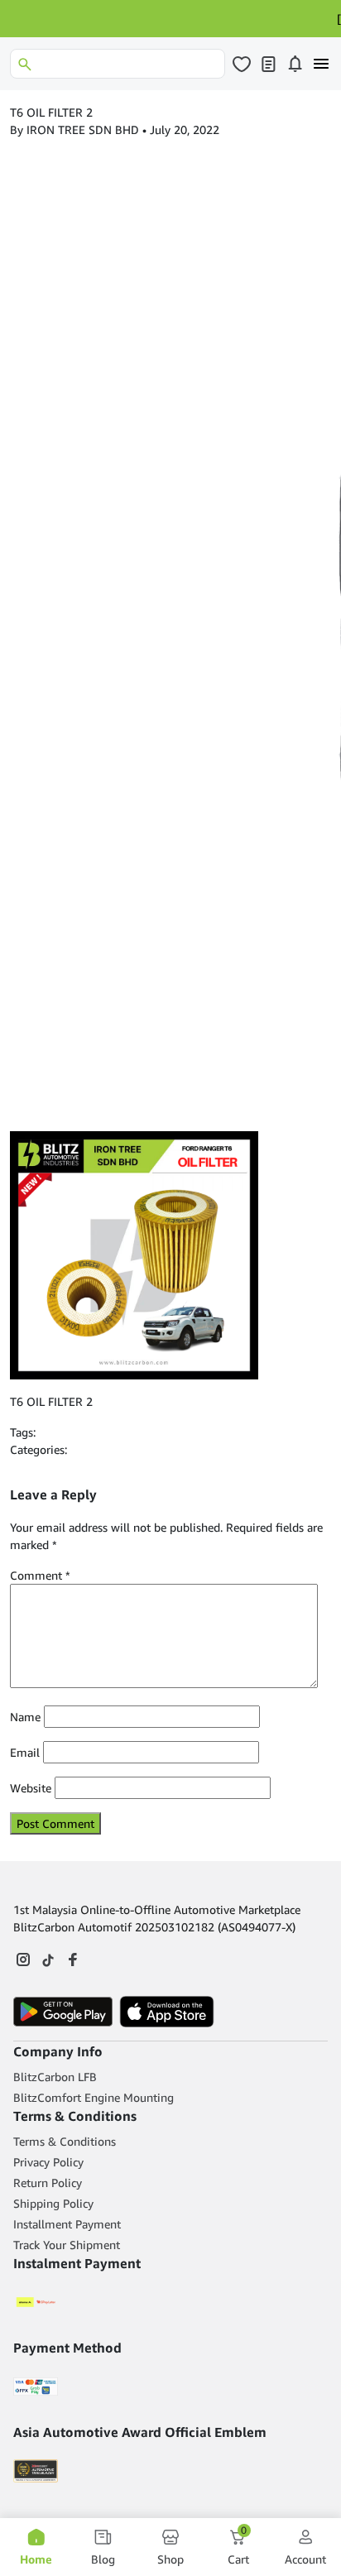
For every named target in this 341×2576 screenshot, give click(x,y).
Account (305, 2559)
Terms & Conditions (65, 2141)
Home (36, 2559)
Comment (40, 1575)
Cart (238, 2547)
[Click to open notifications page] (295, 64)
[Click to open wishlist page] (242, 64)
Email (25, 1752)
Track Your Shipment (67, 2245)
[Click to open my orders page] (268, 64)
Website (31, 1788)
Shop (170, 2559)
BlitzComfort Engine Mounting (94, 2097)
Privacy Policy (48, 2162)
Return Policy (48, 2183)
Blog (103, 2559)
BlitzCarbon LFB (55, 2077)
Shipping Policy (53, 2203)
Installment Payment (67, 2224)
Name (25, 1717)
